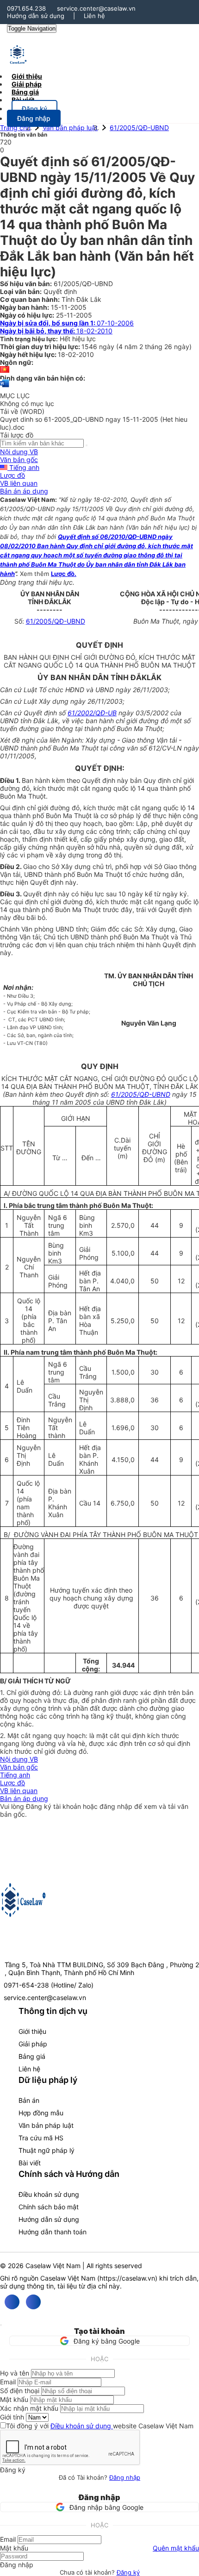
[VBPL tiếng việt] (5, 370)
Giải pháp (33, 2044)
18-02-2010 (56, 331)
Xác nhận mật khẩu (29, 2408)
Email (8, 2382)
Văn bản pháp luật (70, 128)
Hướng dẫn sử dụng (36, 16)
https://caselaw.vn (127, 2278)
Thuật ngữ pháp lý (47, 2150)
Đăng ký (128, 2572)
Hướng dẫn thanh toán (53, 2232)
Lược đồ (12, 475)
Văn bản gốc (19, 460)
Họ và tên (15, 2373)
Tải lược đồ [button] (17, 435)
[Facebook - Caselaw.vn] (12, 2302)
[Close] (1, 2325)
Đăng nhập (125, 2477)
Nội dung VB (19, 452)
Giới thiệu (32, 2031)
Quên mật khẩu (176, 2548)
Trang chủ (15, 128)
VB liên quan (19, 483)
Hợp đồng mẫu (41, 2113)
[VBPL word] (5, 388)
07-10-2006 (67, 323)
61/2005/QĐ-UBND (139, 128)
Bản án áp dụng (24, 491)
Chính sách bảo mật (49, 2207)
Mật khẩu (14, 2399)
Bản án (29, 2100)
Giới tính (12, 2417)
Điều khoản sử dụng (49, 2194)
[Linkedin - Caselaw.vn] (33, 2302)
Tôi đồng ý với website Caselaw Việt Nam (100, 2426)
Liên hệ (94, 16)
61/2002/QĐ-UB (92, 713)
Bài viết (23, 100)
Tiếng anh (23, 467)
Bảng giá (32, 2056)
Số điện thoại (20, 2391)
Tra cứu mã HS (41, 2138)
